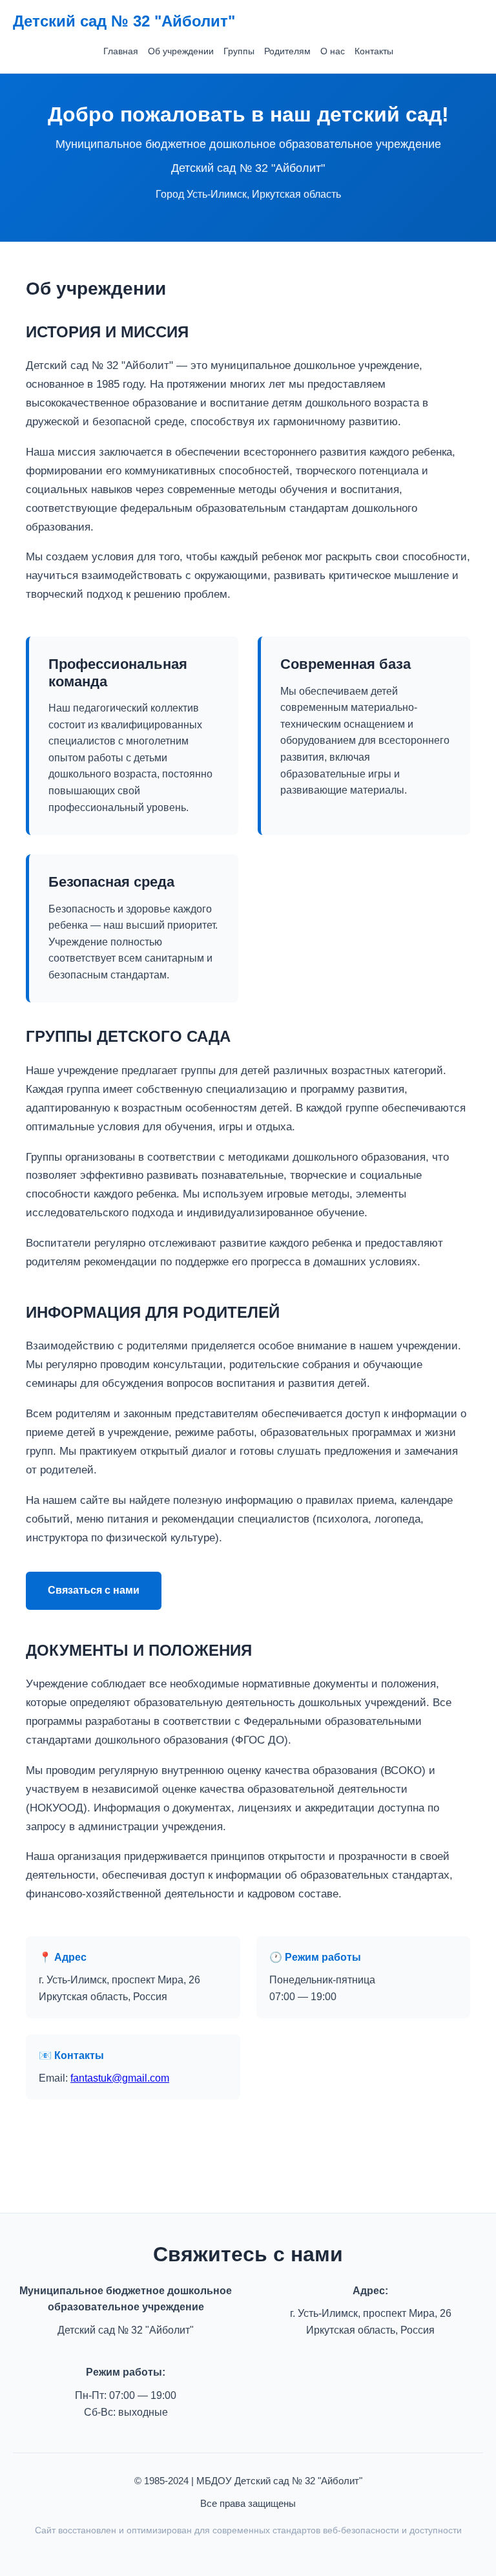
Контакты (374, 51)
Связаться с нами (94, 1590)
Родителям (287, 51)
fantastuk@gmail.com (120, 2078)
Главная (121, 51)
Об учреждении (181, 51)
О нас (333, 51)
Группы (239, 51)
